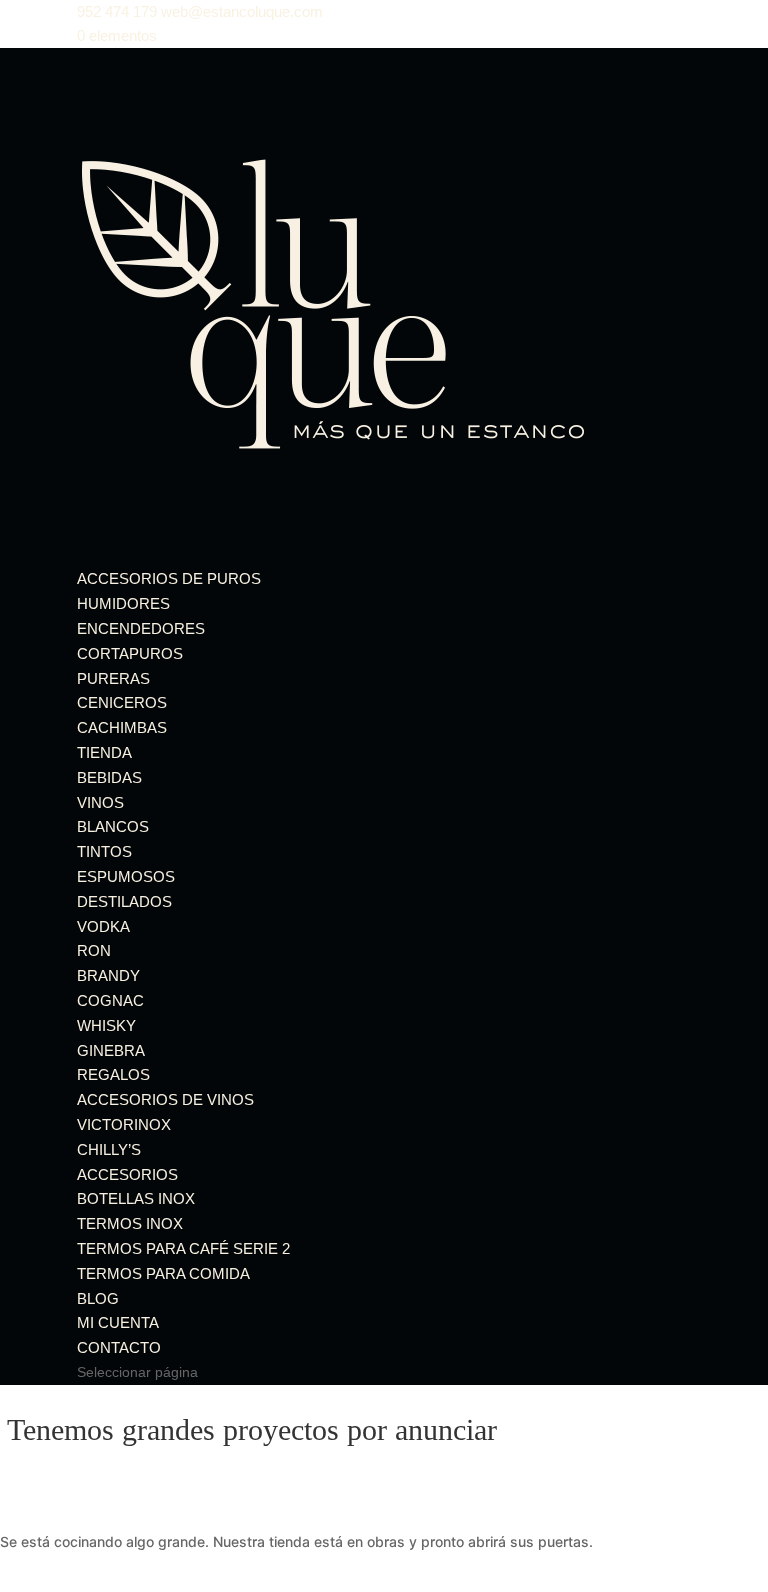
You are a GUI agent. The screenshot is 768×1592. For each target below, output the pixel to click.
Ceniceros (122, 702)
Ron (94, 950)
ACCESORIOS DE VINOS (165, 1099)
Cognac (110, 1000)
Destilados (124, 901)
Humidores (123, 603)
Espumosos (126, 876)
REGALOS (113, 1074)
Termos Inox (130, 1223)
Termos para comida (163, 1273)
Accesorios (127, 1174)
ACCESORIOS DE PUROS (169, 578)
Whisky (106, 1025)
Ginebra (111, 1050)
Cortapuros (130, 653)
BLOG (98, 1298)
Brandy (108, 975)
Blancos (113, 826)
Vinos (100, 802)
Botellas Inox (136, 1198)
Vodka (103, 926)
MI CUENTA (118, 1322)
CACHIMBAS (122, 727)
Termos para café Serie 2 (183, 1248)
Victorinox (124, 1124)
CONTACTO (119, 1347)
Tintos (104, 851)
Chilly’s (109, 1149)
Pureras (113, 678)
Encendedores (141, 628)
